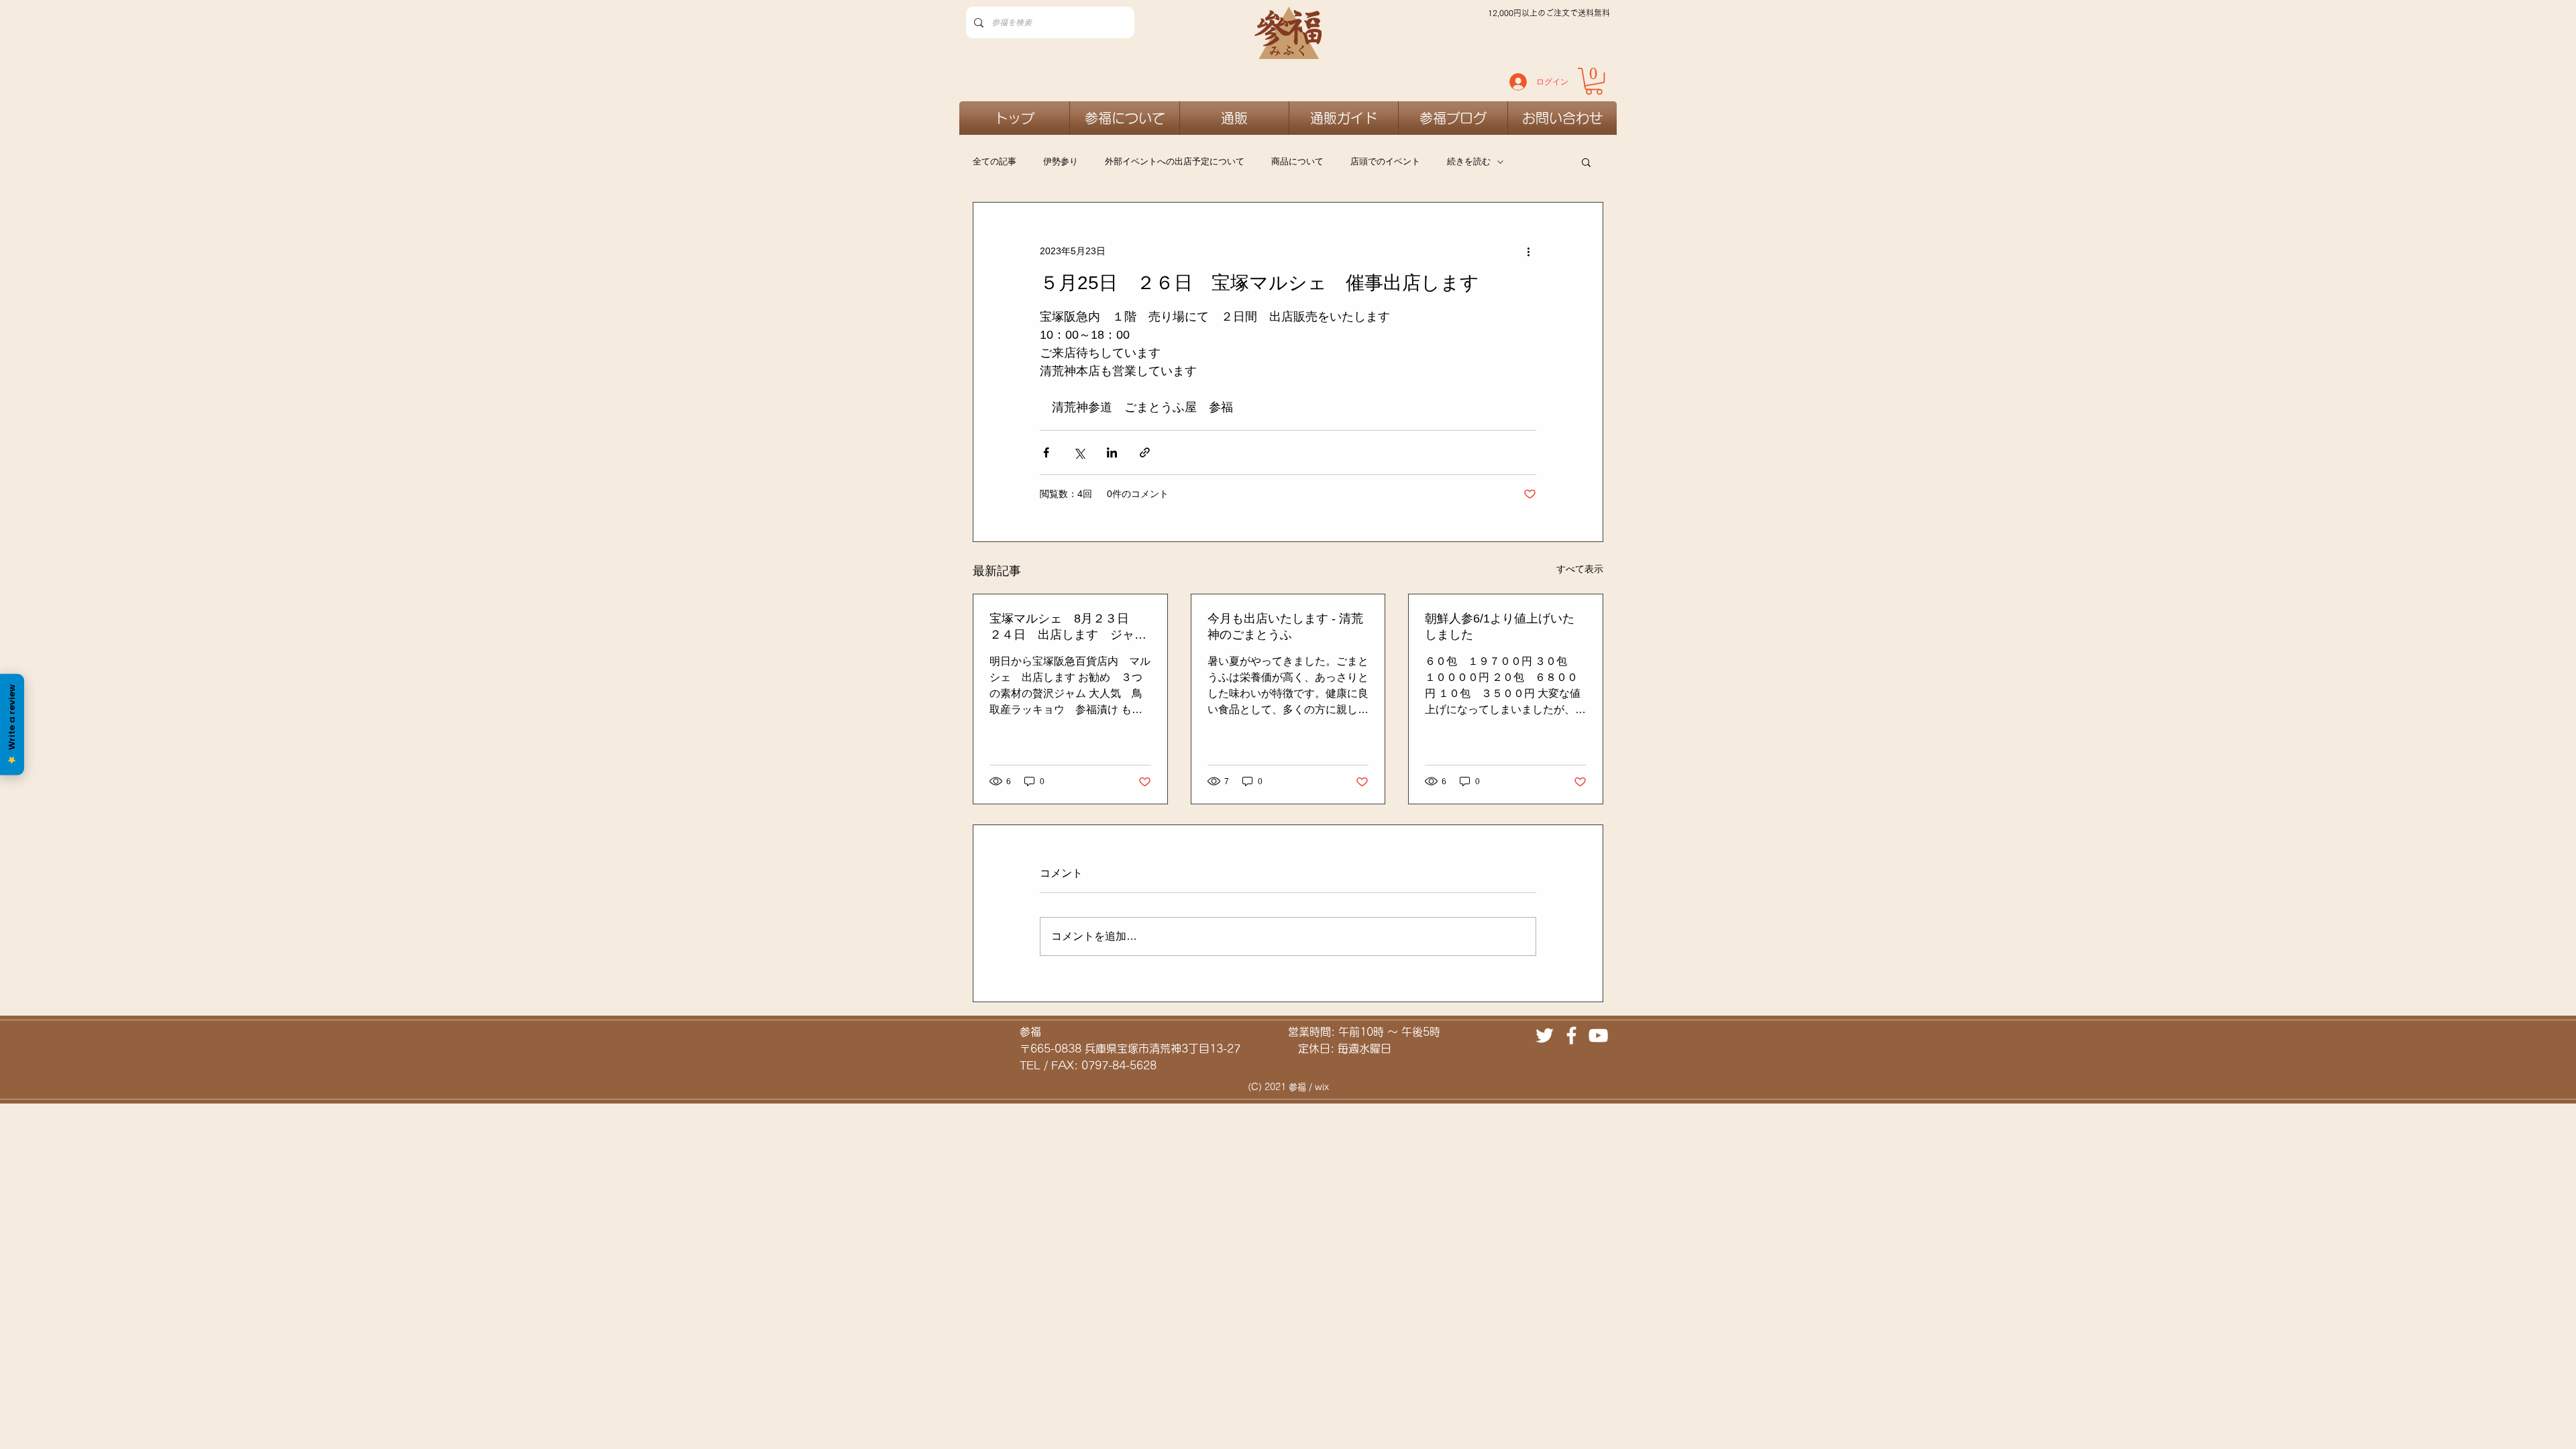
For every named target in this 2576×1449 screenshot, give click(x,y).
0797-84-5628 (1119, 1065)
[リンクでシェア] (1145, 452)
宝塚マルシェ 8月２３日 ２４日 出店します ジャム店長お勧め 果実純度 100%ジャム (1068, 627)
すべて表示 (1580, 569)
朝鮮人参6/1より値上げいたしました (1500, 627)
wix (1322, 1087)
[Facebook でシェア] (1046, 452)
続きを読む (1469, 161)
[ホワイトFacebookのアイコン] (1571, 1035)
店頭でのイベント (1385, 161)
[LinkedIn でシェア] (1112, 452)
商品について (1297, 161)
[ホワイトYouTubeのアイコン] (1598, 1035)
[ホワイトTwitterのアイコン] (1545, 1035)
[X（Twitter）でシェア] (1079, 452)
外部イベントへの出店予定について (1175, 161)
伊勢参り (1061, 161)
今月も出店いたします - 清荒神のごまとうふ (1285, 627)
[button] (1586, 162)
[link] (1594, 81)
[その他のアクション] (1528, 251)
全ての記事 (995, 161)
